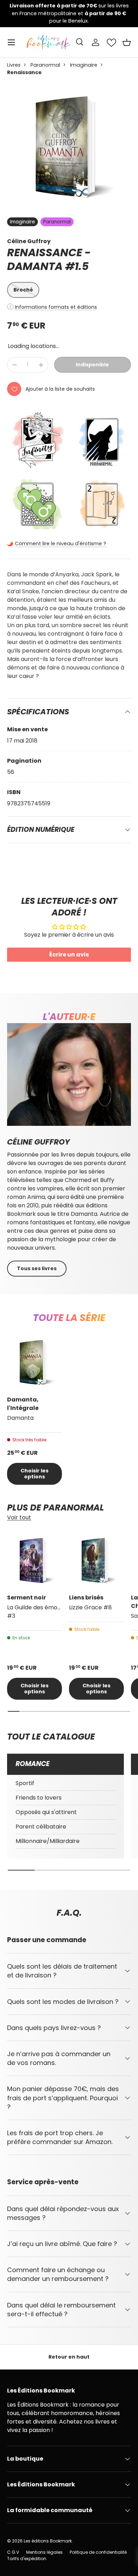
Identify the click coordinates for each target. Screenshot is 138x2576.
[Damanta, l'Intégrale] (34, 1362)
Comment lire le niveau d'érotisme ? (61, 544)
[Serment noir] (34, 1560)
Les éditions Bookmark (48, 2541)
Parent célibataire (41, 1827)
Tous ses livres (37, 1268)
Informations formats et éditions (56, 307)
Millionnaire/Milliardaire (48, 1841)
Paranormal (45, 65)
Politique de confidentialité (98, 2552)
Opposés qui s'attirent (46, 1812)
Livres (14, 65)
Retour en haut (69, 2357)
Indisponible (92, 365)
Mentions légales (44, 2552)
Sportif (25, 1783)
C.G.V (13, 2552)
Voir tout (19, 1517)
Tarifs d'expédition (27, 2559)
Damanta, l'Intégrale (23, 1404)
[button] (127, 42)
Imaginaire (84, 65)
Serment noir (27, 1598)
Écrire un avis (69, 954)
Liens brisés (86, 1598)
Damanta (35, 266)
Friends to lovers (39, 1798)
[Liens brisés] (96, 1560)
